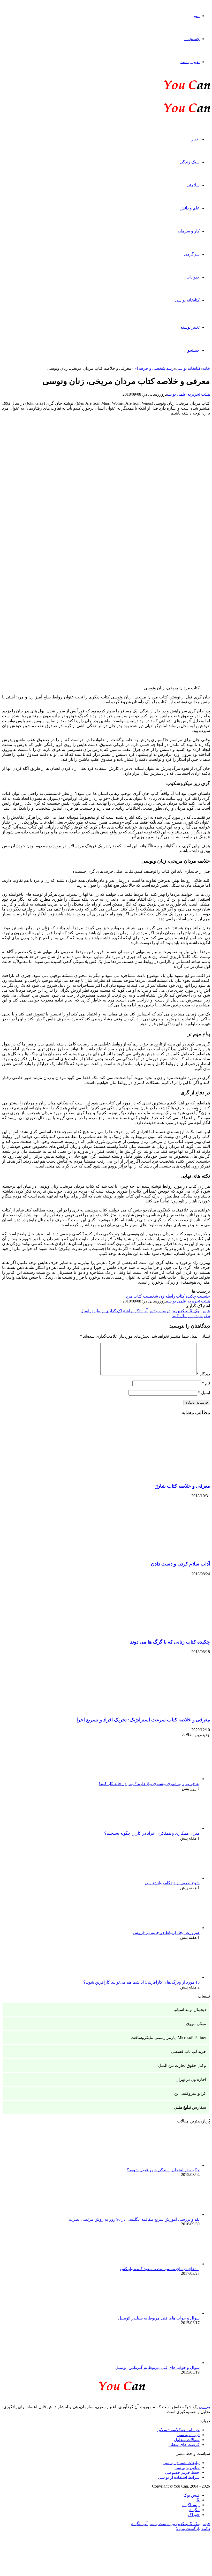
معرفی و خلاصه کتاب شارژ (183, 1486)
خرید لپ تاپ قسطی (188, 2051)
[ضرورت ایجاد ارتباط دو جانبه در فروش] (171, 1928)
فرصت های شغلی (184, 2445)
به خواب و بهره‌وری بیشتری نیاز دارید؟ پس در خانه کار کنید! (149, 1784)
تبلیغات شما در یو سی (181, 2463)
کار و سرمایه (188, 231)
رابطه (170, 1296)
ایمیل (204, 1393)
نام (206, 1383)
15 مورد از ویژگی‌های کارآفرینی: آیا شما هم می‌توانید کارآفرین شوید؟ (141, 1982)
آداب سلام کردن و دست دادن (180, 1564)
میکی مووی (196, 2024)
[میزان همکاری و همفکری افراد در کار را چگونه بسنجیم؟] (171, 1828)
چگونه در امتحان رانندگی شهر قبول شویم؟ (163, 2170)
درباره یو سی (188, 2435)
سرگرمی (192, 254)
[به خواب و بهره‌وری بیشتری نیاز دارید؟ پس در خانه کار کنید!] (171, 1779)
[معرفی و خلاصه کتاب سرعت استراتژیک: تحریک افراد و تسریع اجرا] (160, 1710)
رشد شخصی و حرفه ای (154, 368)
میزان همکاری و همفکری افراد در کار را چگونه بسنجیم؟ (152, 1833)
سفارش (190, 2107)
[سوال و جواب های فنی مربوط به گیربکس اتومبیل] (171, 2363)
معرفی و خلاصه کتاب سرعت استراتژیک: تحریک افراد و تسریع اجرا (143, 1720)
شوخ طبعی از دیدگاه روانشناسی (172, 1883)
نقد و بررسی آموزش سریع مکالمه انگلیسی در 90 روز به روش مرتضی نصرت (134, 2219)
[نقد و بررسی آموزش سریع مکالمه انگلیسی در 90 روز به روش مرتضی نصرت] (171, 2214)
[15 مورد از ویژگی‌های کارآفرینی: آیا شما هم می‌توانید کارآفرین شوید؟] (171, 1977)
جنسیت (203, 1296)
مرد (129, 1296)
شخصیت (150, 1296)
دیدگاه (203, 1374)
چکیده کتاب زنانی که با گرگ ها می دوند (170, 1642)
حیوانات (193, 277)
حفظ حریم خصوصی (182, 2472)
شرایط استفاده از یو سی (179, 2477)
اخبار (195, 139)
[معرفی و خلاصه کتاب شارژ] (160, 1476)
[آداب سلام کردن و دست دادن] (160, 1554)
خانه (206, 368)
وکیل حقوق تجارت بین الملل (182, 2065)
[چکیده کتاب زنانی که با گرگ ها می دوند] (160, 1632)
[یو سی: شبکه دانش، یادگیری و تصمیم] (171, 89)
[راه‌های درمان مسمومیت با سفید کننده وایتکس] (171, 2264)
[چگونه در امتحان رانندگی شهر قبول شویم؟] (171, 2165)
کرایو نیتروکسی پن (190, 2093)
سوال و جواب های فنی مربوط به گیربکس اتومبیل (157, 2367)
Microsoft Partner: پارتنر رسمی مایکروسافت (169, 2038)
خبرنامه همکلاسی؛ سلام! (178, 2430)
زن (162, 1296)
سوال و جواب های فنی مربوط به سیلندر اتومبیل (159, 2318)
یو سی (204, 2407)
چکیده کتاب (186, 1296)
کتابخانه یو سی (187, 300)
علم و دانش (190, 208)
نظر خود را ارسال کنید (191, 1316)
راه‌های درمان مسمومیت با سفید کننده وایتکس (160, 2269)
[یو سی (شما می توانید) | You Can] (106, 2385)
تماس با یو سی (187, 2468)
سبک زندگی (190, 162)
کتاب (138, 1296)
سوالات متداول (187, 2440)
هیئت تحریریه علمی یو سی (188, 394)
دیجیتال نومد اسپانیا (190, 2010)
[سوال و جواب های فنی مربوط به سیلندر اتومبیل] (171, 2313)
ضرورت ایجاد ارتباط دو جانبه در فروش (166, 1933)
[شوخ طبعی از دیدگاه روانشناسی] (171, 1878)
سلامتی (193, 185)
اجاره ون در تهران (191, 2079)
